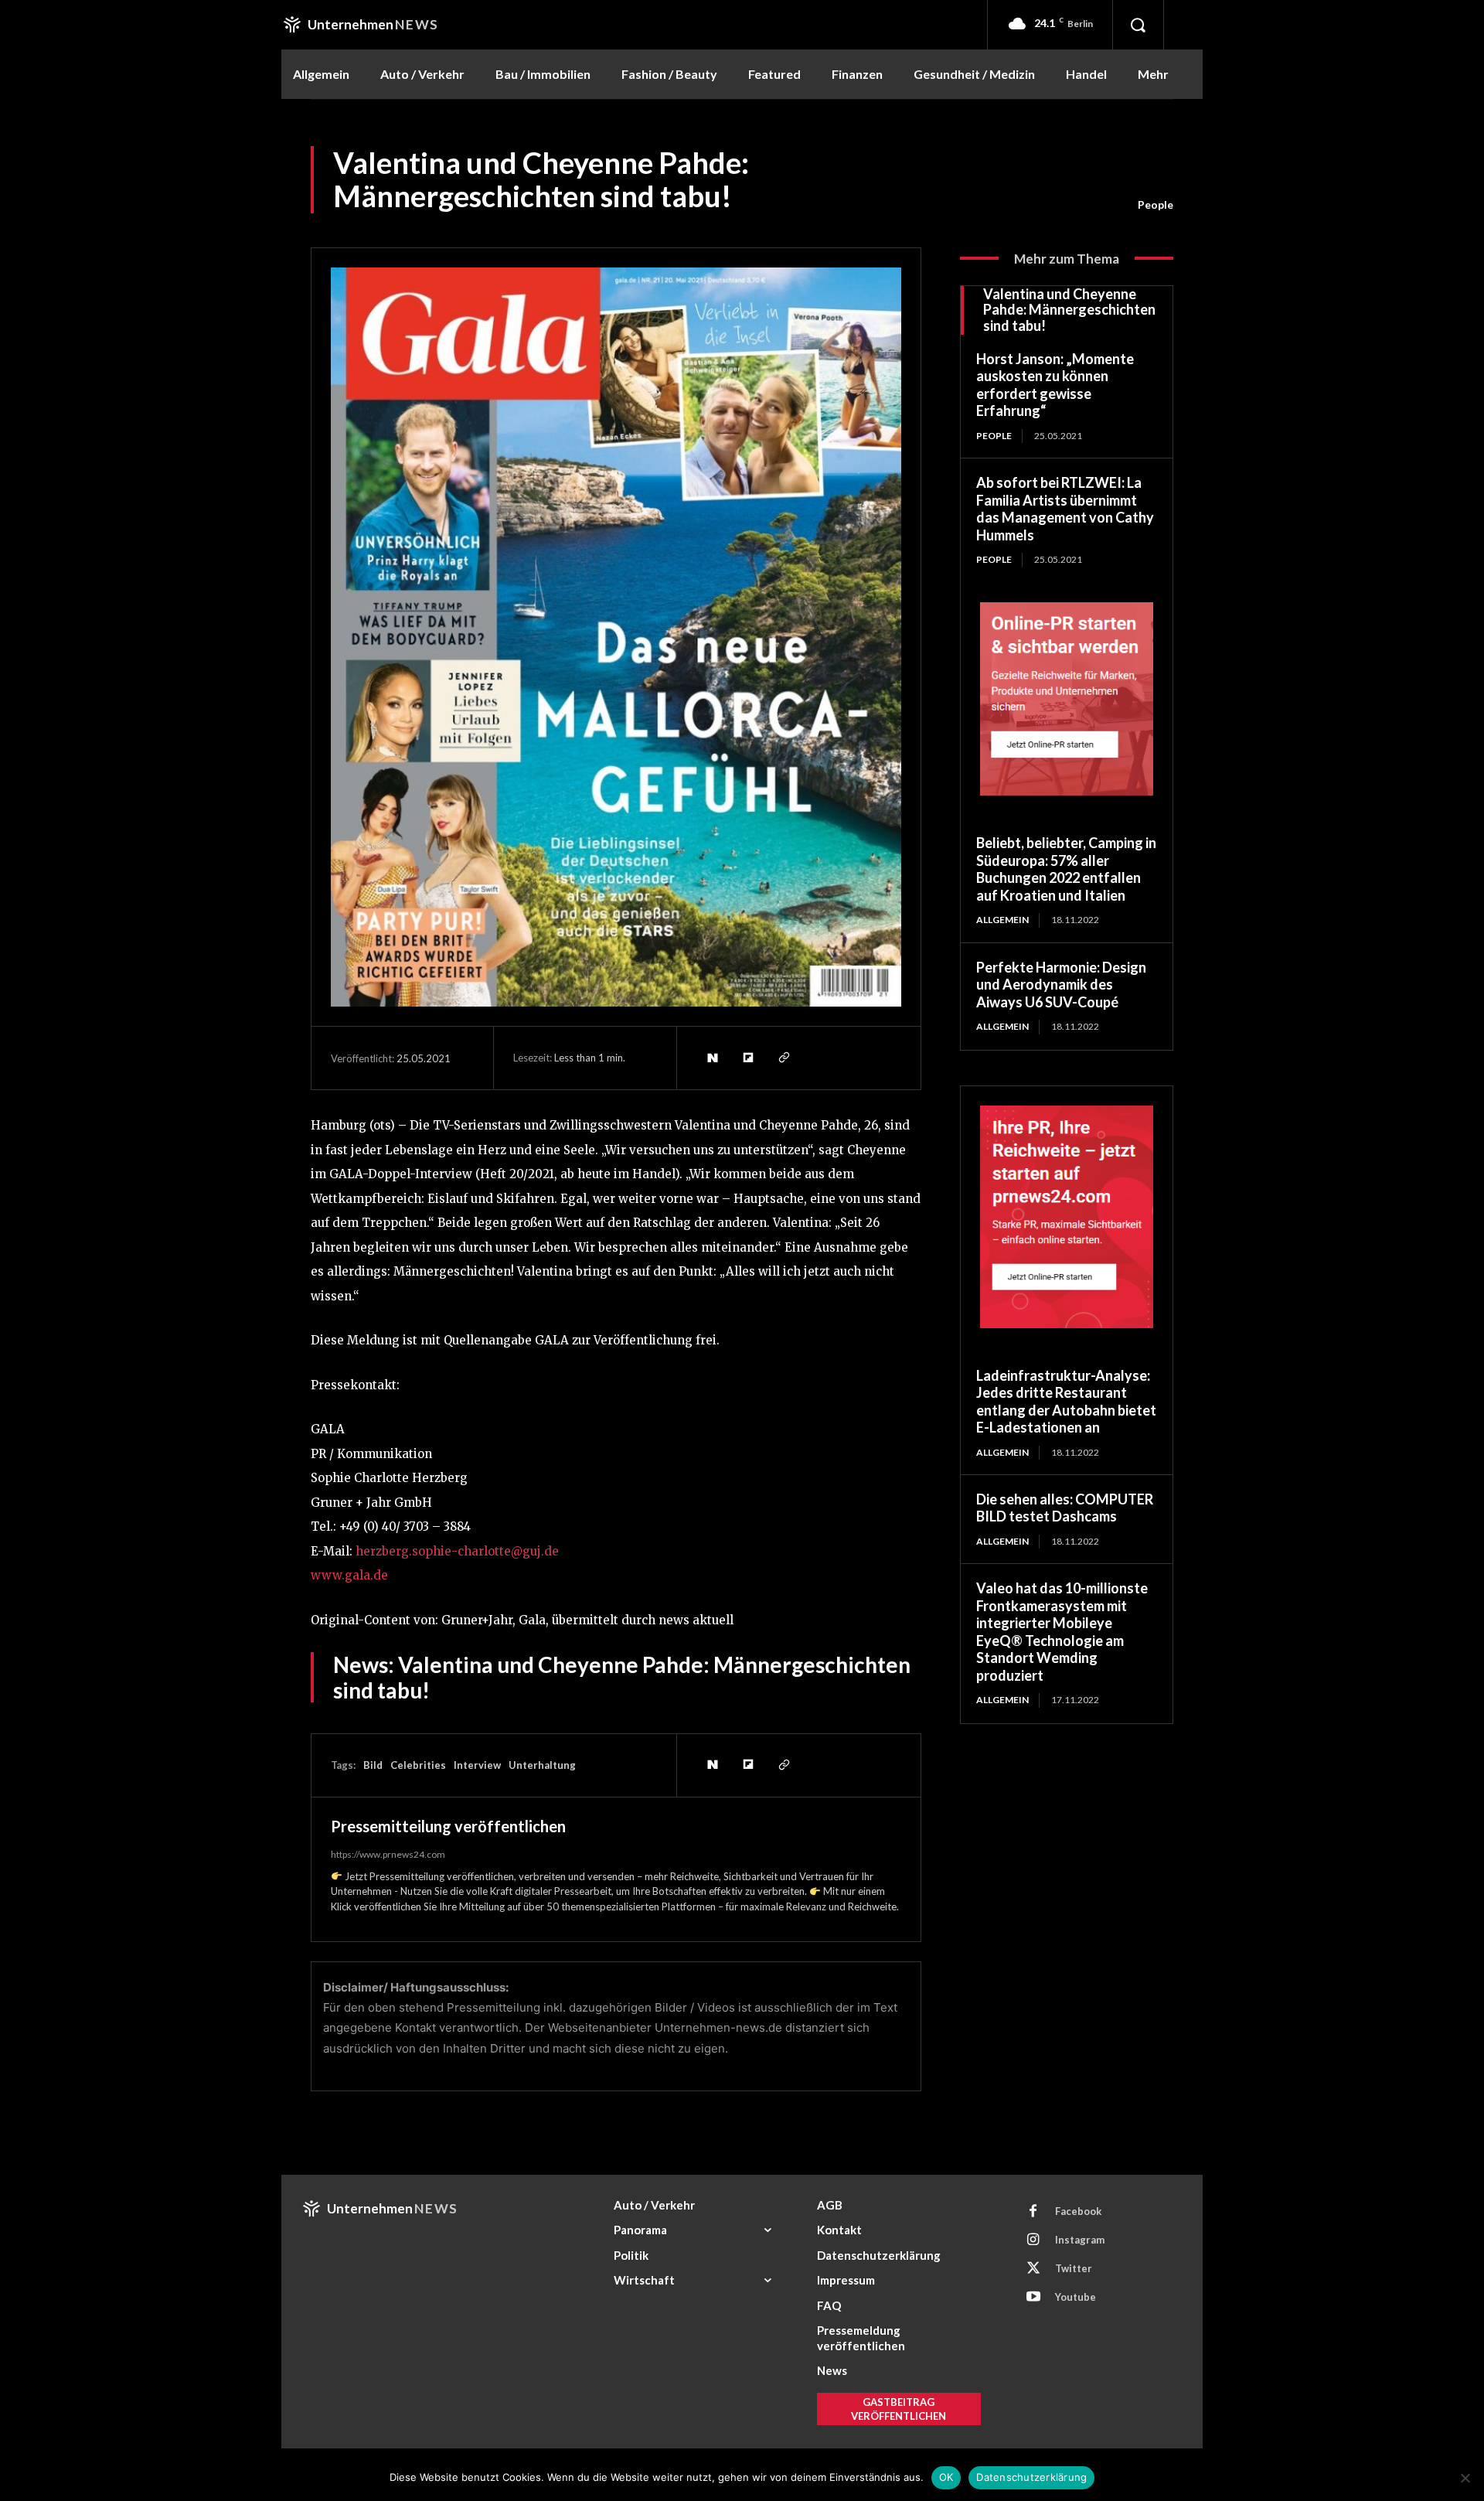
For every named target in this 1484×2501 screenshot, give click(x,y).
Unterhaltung (542, 1765)
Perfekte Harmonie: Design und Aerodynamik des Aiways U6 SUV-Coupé (1061, 985)
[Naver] (712, 1058)
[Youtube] (1033, 2298)
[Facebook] (1033, 2212)
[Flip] (747, 1058)
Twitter (1074, 2268)
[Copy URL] (783, 1058)
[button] (1138, 25)
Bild (373, 1765)
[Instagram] (1033, 2240)
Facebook (1078, 2211)
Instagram (1080, 2240)
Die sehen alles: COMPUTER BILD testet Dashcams (1065, 1508)
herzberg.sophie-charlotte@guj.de (457, 1551)
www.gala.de (349, 1575)
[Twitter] (1033, 2269)
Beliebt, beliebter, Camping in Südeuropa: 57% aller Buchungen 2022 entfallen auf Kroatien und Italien (1066, 869)
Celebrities (418, 1765)
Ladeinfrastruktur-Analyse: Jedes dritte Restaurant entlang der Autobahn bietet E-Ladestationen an (1066, 1402)
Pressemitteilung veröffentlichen (448, 1826)
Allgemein (1002, 920)
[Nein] (1465, 2478)
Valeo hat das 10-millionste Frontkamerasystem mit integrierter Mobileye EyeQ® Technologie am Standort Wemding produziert (1062, 1632)
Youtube (1076, 2297)
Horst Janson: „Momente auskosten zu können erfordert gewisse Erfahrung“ (1055, 385)
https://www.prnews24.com (388, 1854)
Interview (477, 1765)
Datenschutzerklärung (1031, 2477)
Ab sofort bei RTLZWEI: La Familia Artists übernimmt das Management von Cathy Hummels (1065, 509)
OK (946, 2477)
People (1156, 204)
